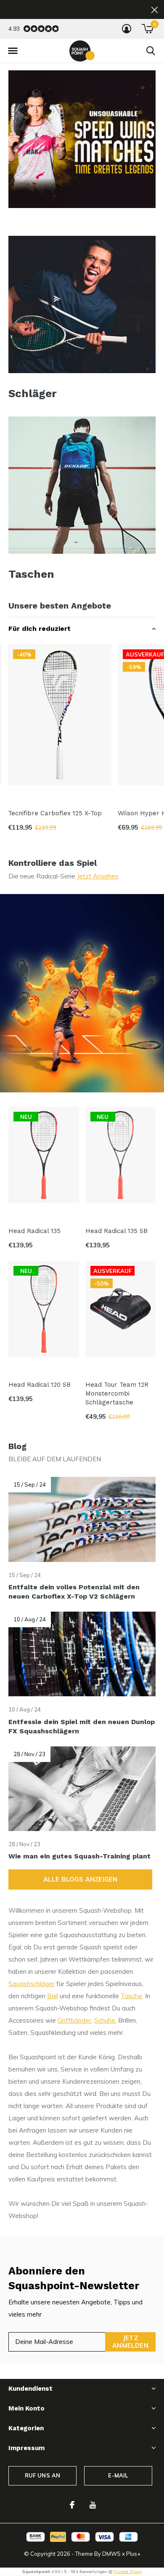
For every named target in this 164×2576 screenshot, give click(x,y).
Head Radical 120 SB (40, 1385)
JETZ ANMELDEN (130, 2342)
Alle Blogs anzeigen (81, 1879)
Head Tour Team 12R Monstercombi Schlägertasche (117, 1393)
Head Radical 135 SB (116, 1231)
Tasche (131, 1996)
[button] (13, 51)
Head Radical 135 (34, 1231)
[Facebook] (72, 2505)
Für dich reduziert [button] (40, 629)
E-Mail (118, 2475)
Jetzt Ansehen (98, 876)
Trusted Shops (128, 2572)
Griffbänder (74, 2020)
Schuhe (105, 2020)
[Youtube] (93, 2505)
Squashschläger (32, 1984)
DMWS (111, 2554)
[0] (147, 29)
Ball (53, 1996)
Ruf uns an (43, 2475)
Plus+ (133, 2554)
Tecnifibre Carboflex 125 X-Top (55, 813)
